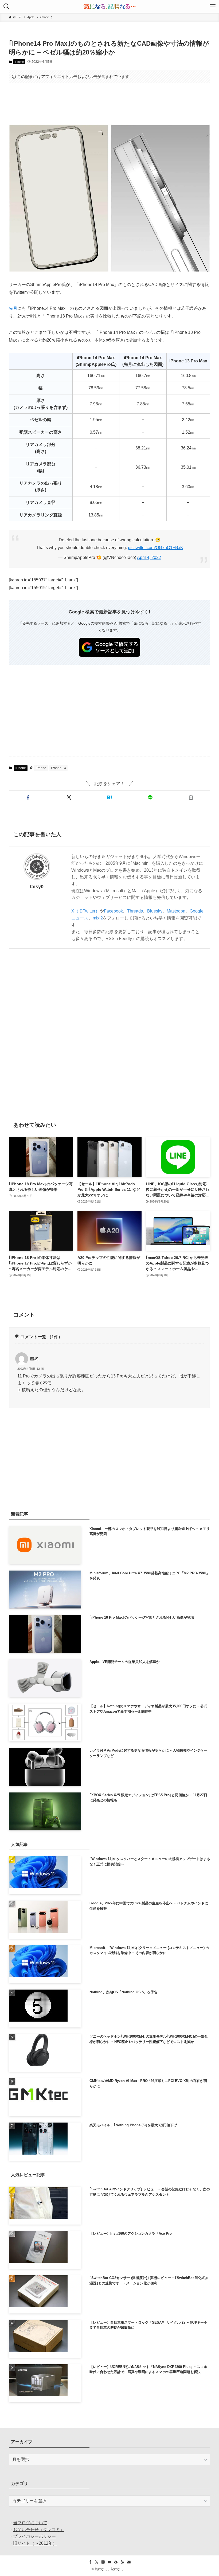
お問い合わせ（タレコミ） (39, 2530)
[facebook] (90, 2562)
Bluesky (155, 911)
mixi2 (98, 918)
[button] (28, 797)
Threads (135, 911)
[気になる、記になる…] (109, 6)
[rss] (122, 2562)
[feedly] (116, 2562)
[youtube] (109, 2562)
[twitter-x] (97, 2562)
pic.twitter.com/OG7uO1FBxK (156, 548)
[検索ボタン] (6, 6)
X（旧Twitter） (85, 911)
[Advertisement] (109, 104)
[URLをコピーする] (191, 797)
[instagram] (103, 2562)
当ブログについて (30, 2523)
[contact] (129, 2562)
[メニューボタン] (213, 6)
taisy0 (37, 887)
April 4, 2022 (149, 557)
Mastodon (176, 911)
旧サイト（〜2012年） (35, 2543)
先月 (13, 308)
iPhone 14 (58, 768)
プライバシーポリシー (34, 2536)
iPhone (19, 62)
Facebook (113, 911)
